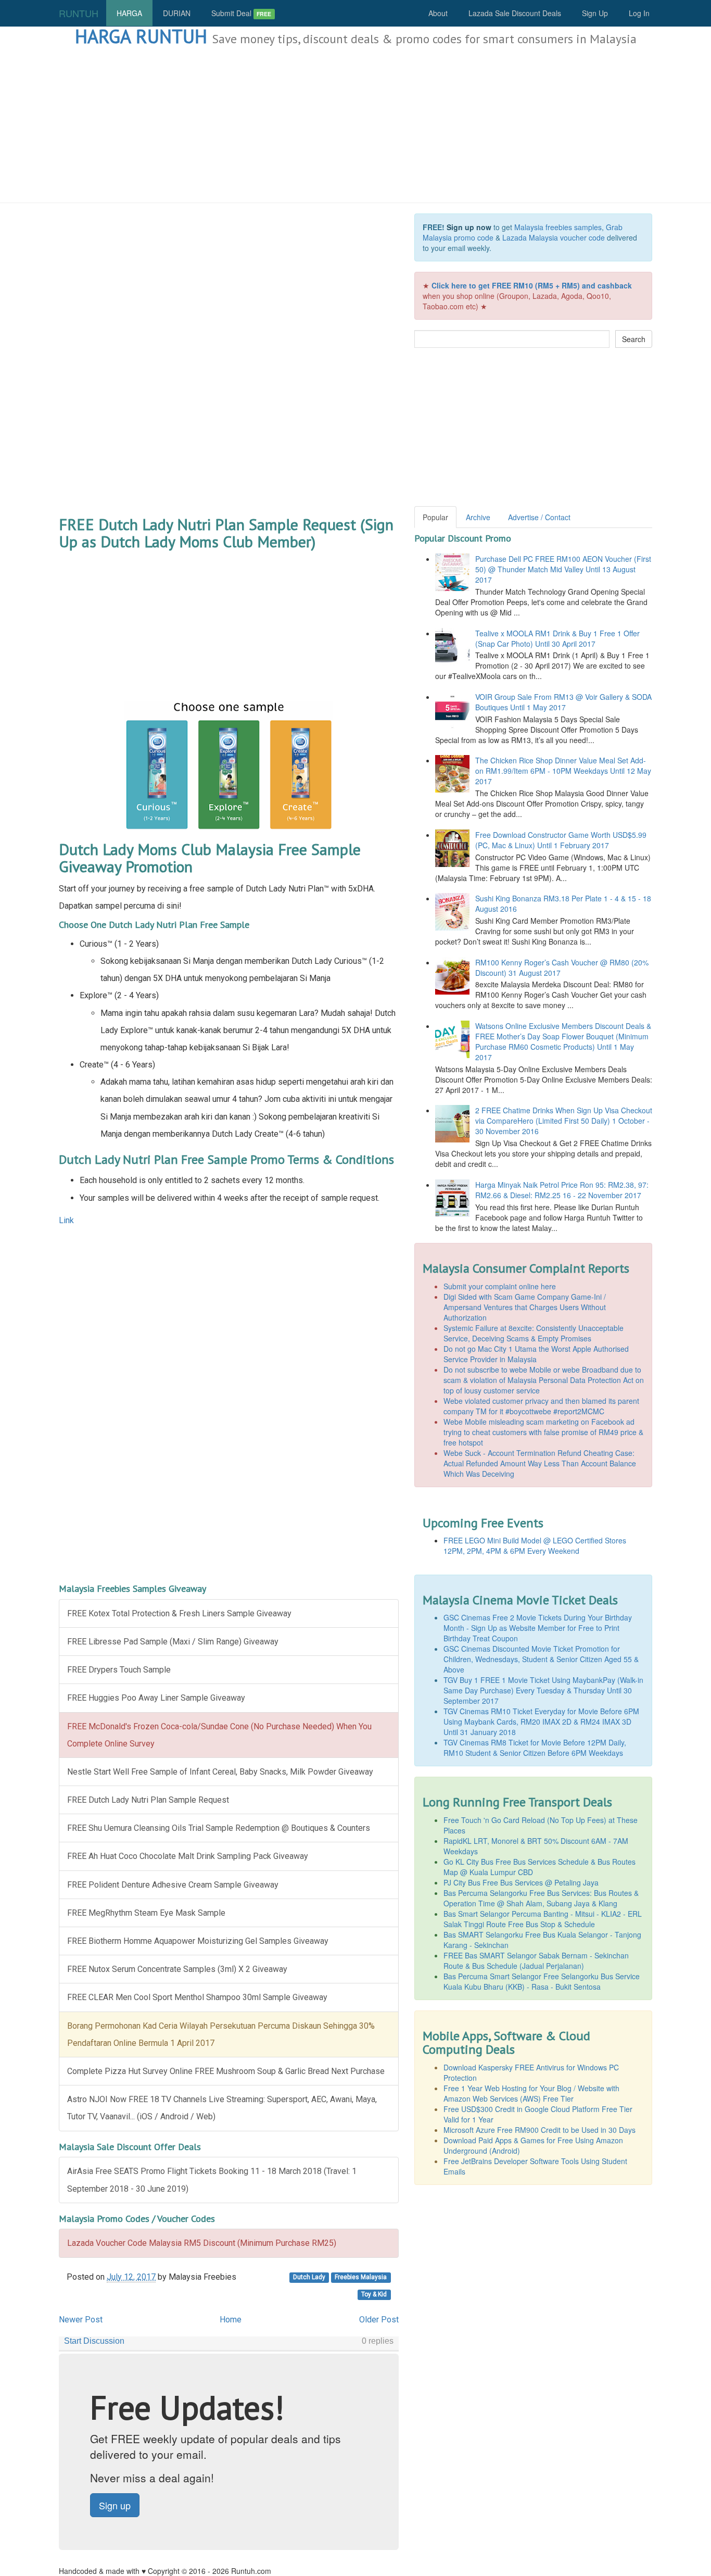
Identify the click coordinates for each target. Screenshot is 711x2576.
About (438, 13)
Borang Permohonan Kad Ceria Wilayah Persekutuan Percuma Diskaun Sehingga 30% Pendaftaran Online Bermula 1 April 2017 (221, 2034)
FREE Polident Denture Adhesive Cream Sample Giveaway (173, 1885)
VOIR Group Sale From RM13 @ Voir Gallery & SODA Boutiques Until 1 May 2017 (563, 702)
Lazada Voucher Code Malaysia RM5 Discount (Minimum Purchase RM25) (202, 2243)
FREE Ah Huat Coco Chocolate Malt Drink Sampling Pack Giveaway (188, 1856)
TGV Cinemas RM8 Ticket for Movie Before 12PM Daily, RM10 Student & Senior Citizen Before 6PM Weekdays (535, 1748)
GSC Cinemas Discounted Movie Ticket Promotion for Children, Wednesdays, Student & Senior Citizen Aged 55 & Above (541, 1659)
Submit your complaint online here (500, 1286)
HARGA (129, 13)
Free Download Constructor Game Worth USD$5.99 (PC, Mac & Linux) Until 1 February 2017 (561, 840)
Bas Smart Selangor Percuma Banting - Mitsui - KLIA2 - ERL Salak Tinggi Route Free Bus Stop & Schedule (543, 1919)
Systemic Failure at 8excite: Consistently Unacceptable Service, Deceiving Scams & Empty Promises (534, 1333)
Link (66, 1220)
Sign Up (595, 13)
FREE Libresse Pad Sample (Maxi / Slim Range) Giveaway (173, 1642)
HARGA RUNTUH (141, 36)
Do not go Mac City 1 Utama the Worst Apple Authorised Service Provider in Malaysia (536, 1354)
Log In (639, 13)
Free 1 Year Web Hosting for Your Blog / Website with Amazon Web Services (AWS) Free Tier (531, 2093)
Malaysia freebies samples (558, 227)
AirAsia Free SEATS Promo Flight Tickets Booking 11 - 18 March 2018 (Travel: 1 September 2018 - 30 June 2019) (212, 2180)
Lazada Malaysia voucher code (554, 237)
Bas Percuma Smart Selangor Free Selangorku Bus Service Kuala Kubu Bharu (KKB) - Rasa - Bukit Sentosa (542, 1981)
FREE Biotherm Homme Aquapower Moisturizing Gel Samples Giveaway (198, 1941)
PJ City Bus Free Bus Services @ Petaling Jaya (521, 1882)
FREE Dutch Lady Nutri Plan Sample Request (148, 1800)
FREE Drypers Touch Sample (119, 1670)
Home (231, 2320)
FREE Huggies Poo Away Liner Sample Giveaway (156, 1698)
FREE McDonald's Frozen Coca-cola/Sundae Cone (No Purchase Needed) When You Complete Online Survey (219, 1735)
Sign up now (469, 227)
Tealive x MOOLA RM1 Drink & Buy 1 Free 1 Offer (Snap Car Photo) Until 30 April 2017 (557, 638)
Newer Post (81, 2320)
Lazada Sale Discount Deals (515, 13)
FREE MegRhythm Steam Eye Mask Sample (146, 1913)
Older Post (379, 2320)
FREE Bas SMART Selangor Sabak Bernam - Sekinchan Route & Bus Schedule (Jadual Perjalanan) (536, 1961)
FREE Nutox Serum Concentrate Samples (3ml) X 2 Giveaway (177, 1969)
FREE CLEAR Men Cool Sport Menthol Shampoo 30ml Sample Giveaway (197, 1997)
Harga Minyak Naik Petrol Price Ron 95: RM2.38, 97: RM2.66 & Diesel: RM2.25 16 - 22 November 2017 (562, 1190)
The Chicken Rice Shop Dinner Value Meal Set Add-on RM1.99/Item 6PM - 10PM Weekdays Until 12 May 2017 (563, 771)
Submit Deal (241, 13)
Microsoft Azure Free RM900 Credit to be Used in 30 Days (539, 2130)
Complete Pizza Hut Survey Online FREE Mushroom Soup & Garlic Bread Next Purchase (226, 2071)
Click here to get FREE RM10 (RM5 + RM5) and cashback (532, 285)
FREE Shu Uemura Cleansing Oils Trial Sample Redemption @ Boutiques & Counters (219, 1828)
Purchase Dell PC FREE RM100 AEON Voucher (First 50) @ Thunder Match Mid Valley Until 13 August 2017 (563, 569)
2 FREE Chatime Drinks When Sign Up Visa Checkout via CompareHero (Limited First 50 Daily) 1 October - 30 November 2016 (564, 1121)
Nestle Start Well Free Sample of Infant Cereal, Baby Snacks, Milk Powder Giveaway (220, 1772)
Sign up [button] (115, 2505)
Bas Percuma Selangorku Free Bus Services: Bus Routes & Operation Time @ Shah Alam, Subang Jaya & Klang (541, 1898)
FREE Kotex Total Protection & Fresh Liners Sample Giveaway (179, 1613)
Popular (435, 517)
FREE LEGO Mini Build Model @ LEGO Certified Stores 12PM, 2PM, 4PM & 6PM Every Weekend (535, 1545)
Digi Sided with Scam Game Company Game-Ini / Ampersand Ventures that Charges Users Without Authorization (525, 1307)
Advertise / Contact (539, 517)
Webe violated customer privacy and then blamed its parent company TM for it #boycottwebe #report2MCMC (541, 1406)
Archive (478, 517)
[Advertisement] (355, 125)
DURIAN (177, 13)
